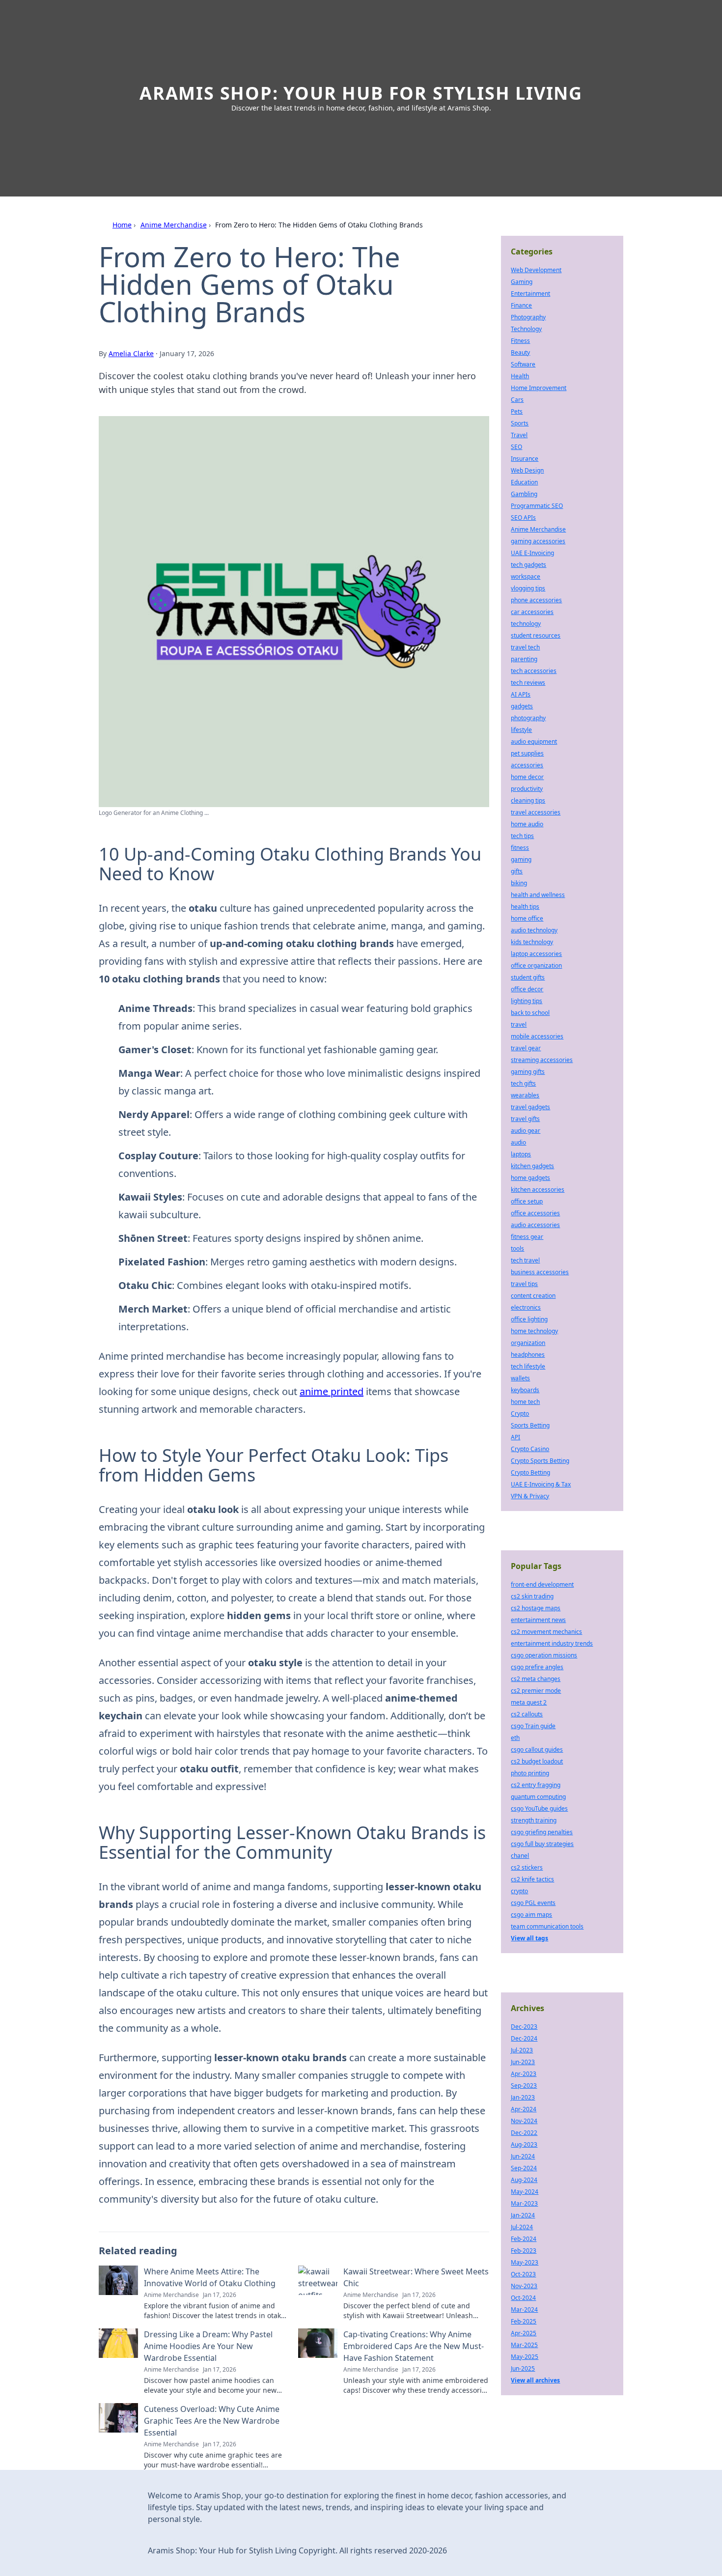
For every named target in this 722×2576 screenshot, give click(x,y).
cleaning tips (528, 800)
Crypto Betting (530, 1472)
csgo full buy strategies (542, 1844)
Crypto (520, 1414)
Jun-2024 (523, 2156)
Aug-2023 (524, 2144)
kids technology (532, 942)
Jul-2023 (522, 2050)
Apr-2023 (524, 2074)
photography (528, 718)
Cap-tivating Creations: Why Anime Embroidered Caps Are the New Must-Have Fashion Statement (414, 2346)
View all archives (535, 2380)
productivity (527, 789)
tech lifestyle (528, 1366)
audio (518, 1142)
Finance (521, 305)
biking (519, 883)
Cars (517, 400)
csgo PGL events (533, 1903)
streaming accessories (542, 1060)
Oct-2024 (523, 2298)
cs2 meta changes (536, 1679)
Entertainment (530, 294)
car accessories (532, 612)
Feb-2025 (524, 2321)
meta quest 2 (529, 1702)
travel (519, 1024)
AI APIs (521, 694)
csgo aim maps (531, 1915)
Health (520, 376)
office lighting (529, 1319)
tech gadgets (528, 565)
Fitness (520, 341)
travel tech (525, 647)
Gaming (522, 282)
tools (517, 1248)
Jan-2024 (523, 2215)
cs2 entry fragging (536, 1785)
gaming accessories (538, 541)
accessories (527, 765)
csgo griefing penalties (542, 1832)
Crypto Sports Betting (540, 1461)
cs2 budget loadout (537, 1761)
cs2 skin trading (532, 1596)
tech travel (525, 1260)
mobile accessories (537, 1036)
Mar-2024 (524, 2310)
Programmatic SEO (537, 506)
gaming (521, 859)
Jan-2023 (523, 2097)
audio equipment (534, 742)
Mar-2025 (524, 2345)
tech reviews (528, 683)
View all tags (529, 1938)
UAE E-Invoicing (532, 553)
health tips (525, 907)
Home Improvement (539, 388)
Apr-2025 (524, 2333)
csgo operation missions (544, 1655)
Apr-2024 (524, 2109)
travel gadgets (530, 1107)
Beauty (520, 352)
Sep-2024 (524, 2168)
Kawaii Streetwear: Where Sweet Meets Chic (416, 2277)
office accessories (535, 1213)
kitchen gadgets (532, 1166)
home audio (527, 824)
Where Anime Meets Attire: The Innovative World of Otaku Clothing (210, 2277)
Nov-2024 (524, 2121)
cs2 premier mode (536, 1691)
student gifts (528, 977)
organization (528, 1343)
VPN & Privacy (530, 1496)
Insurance (525, 459)
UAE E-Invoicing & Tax (541, 1484)
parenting (524, 659)
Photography (528, 317)
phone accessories (536, 600)
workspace (526, 576)
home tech (525, 1402)
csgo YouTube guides (539, 1808)
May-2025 (525, 2357)
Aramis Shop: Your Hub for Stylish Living (361, 93)
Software (523, 364)
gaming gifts (528, 1072)
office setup (527, 1201)
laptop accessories (536, 954)
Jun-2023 (523, 2062)
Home (122, 225)
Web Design (527, 470)
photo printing (530, 1773)
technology (526, 624)
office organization (536, 966)
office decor (527, 989)
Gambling (524, 494)
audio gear (526, 1131)
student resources (536, 635)
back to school (530, 1013)
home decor (527, 777)
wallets (520, 1378)
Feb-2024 (524, 2239)
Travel (519, 435)
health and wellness (538, 895)
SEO (516, 447)
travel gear (526, 1048)
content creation (533, 1296)
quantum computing (538, 1797)
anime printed (332, 1391)
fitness (520, 848)
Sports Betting (530, 1425)
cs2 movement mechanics (546, 1632)
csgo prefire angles (537, 1667)
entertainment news (538, 1620)
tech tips (522, 836)
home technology (534, 1331)
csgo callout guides (537, 1750)
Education (524, 482)
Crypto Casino (530, 1449)
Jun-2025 (523, 2368)
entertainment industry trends (552, 1643)
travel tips (524, 1284)
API (515, 1437)
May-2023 (525, 2262)
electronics (526, 1307)
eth (515, 1738)
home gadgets (530, 1178)
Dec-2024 (524, 2038)
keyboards (525, 1390)
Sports (520, 423)
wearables (525, 1095)
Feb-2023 (524, 2251)
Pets (517, 411)
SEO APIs (523, 518)
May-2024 (525, 2192)
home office (527, 918)
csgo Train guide (533, 1726)
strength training (534, 1820)
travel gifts (525, 1119)
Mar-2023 (524, 2203)
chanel (520, 1856)
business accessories (540, 1272)
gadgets (522, 706)
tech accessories (534, 671)
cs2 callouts (527, 1714)
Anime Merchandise (174, 225)
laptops (521, 1154)
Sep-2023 (524, 2086)
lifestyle (521, 730)
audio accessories (535, 1225)
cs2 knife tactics (532, 1879)
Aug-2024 (524, 2180)
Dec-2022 (524, 2133)
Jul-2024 (522, 2227)
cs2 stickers (527, 1867)
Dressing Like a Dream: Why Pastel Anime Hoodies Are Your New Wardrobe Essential (208, 2346)
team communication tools (547, 1926)
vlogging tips (528, 588)
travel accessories (536, 812)
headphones (528, 1355)
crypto (519, 1891)
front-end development (542, 1584)
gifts (517, 871)
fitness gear (527, 1237)
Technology (526, 329)
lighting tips (527, 1001)
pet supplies (527, 753)
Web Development (536, 270)
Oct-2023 (523, 2274)
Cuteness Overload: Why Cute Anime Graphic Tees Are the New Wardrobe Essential (212, 2421)
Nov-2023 (524, 2286)
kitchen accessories (538, 1190)
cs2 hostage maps (536, 1608)
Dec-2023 (524, 2027)
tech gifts (523, 1083)
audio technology (534, 930)
